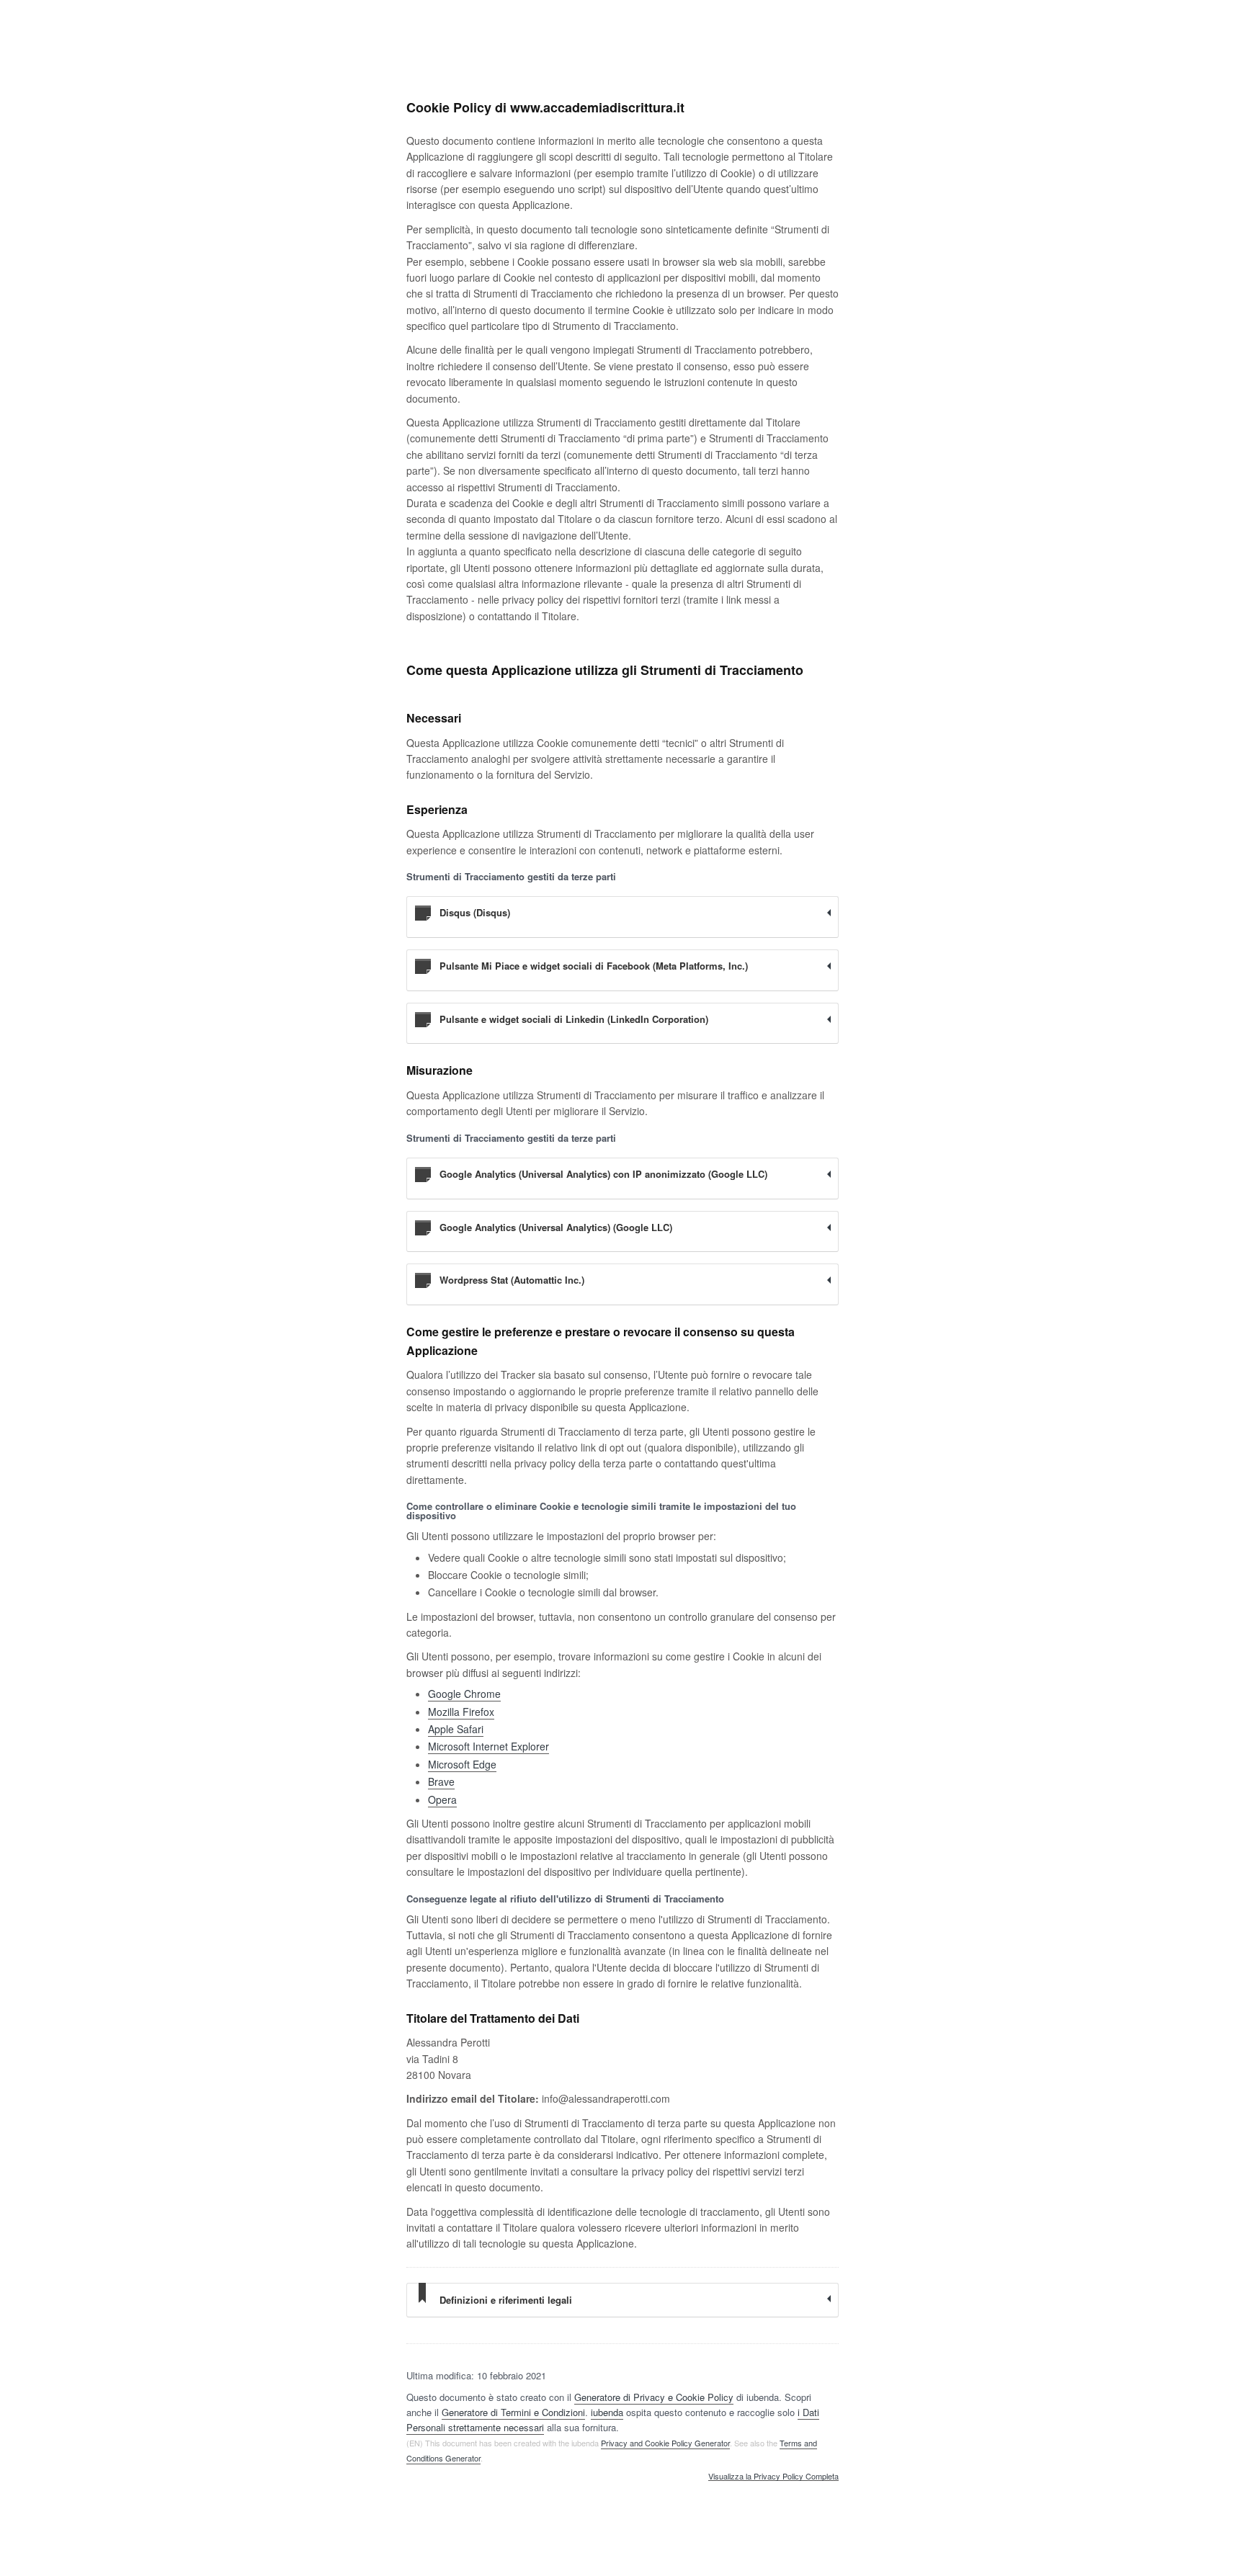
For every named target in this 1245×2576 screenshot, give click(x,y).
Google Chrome (464, 1694)
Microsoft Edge (462, 1764)
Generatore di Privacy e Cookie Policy (654, 2397)
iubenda (607, 2412)
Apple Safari (456, 1729)
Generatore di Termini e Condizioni (513, 2412)
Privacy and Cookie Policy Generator (665, 2443)
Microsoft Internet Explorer (488, 1746)
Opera (442, 1799)
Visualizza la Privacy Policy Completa (773, 2477)
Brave (441, 1781)
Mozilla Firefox (461, 1712)
